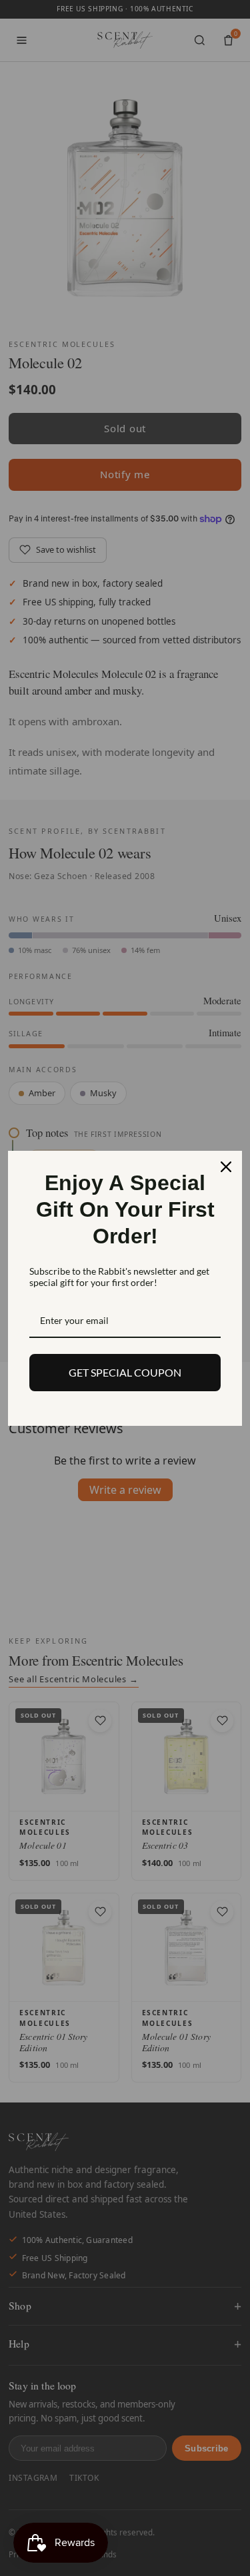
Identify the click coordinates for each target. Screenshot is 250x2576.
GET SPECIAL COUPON (125, 1372)
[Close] (226, 1167)
